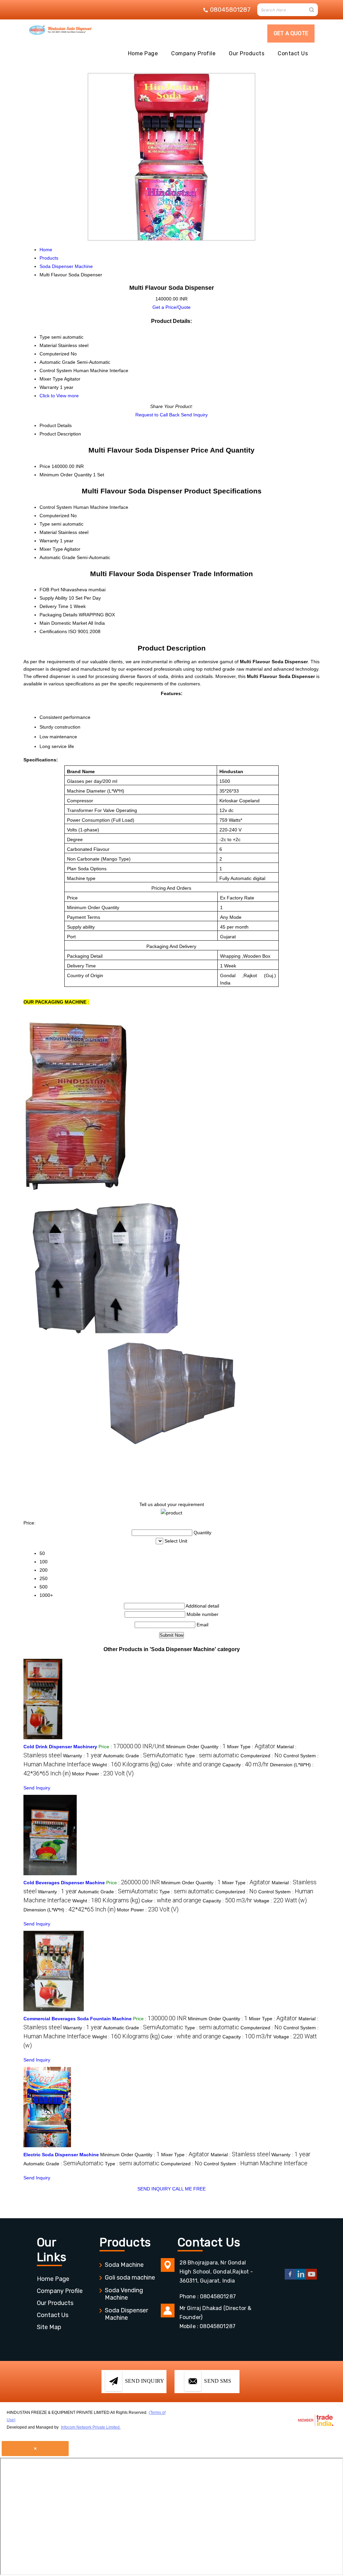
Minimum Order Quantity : (196, 1747)
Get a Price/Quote (171, 307)
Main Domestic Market (63, 623)
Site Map (49, 2327)
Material (48, 532)
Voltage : (280, 1901)
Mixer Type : (251, 1747)
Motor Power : (103, 1774)
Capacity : (246, 1765)
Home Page (143, 53)
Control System (56, 507)
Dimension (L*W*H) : (70, 1910)
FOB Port (49, 590)
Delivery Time (54, 606)
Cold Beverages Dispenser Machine (64, 1883)
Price (45, 466)
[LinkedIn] (301, 2278)
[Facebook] (290, 2278)
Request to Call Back (157, 415)
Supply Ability (53, 598)
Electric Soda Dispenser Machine (61, 2155)
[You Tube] (312, 2278)
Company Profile (193, 53)
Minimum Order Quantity (66, 475)
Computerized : (261, 1756)
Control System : (256, 2164)
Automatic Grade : (143, 1756)
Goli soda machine (130, 2278)
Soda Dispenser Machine (126, 2314)
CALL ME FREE (189, 2189)
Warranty (49, 541)
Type (45, 524)
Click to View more (59, 396)
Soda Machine (124, 2265)
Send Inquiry (194, 415)
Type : (212, 1756)
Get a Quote (291, 33)
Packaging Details (58, 615)
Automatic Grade (57, 557)
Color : (191, 1765)
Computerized (54, 516)
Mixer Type (51, 549)
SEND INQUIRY (154, 2189)
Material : (240, 2155)
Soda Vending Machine (124, 2294)
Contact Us (293, 53)
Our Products (247, 53)
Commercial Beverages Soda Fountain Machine (78, 2019)
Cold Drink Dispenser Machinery (60, 1747)
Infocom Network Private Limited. (91, 2427)
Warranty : (83, 1756)
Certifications (53, 631)
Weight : (126, 1765)
